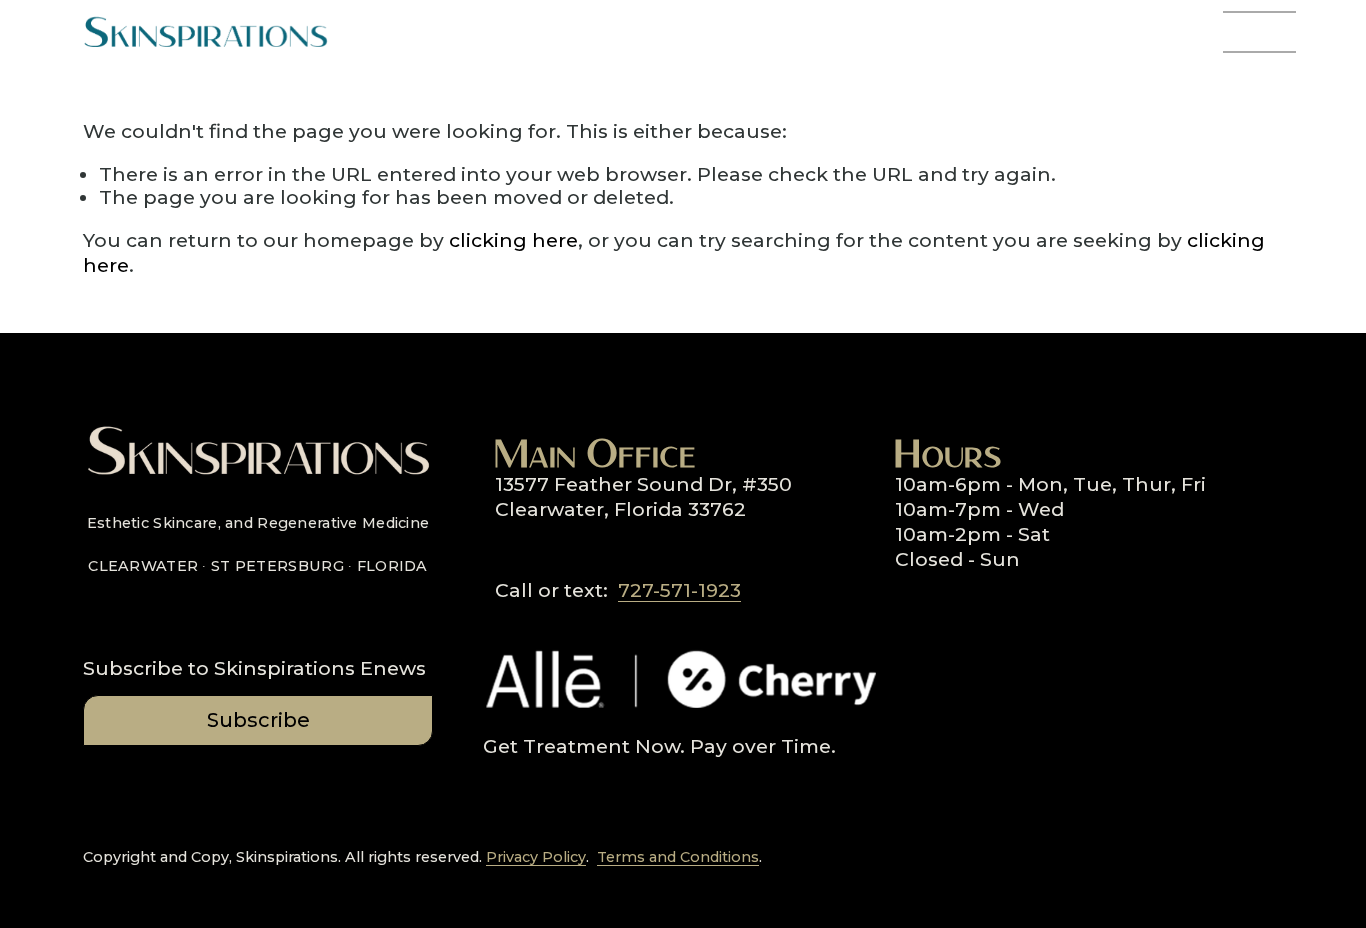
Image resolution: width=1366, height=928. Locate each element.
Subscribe (258, 720)
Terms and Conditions (678, 857)
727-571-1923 (679, 590)
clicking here (513, 240)
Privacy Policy (536, 857)
